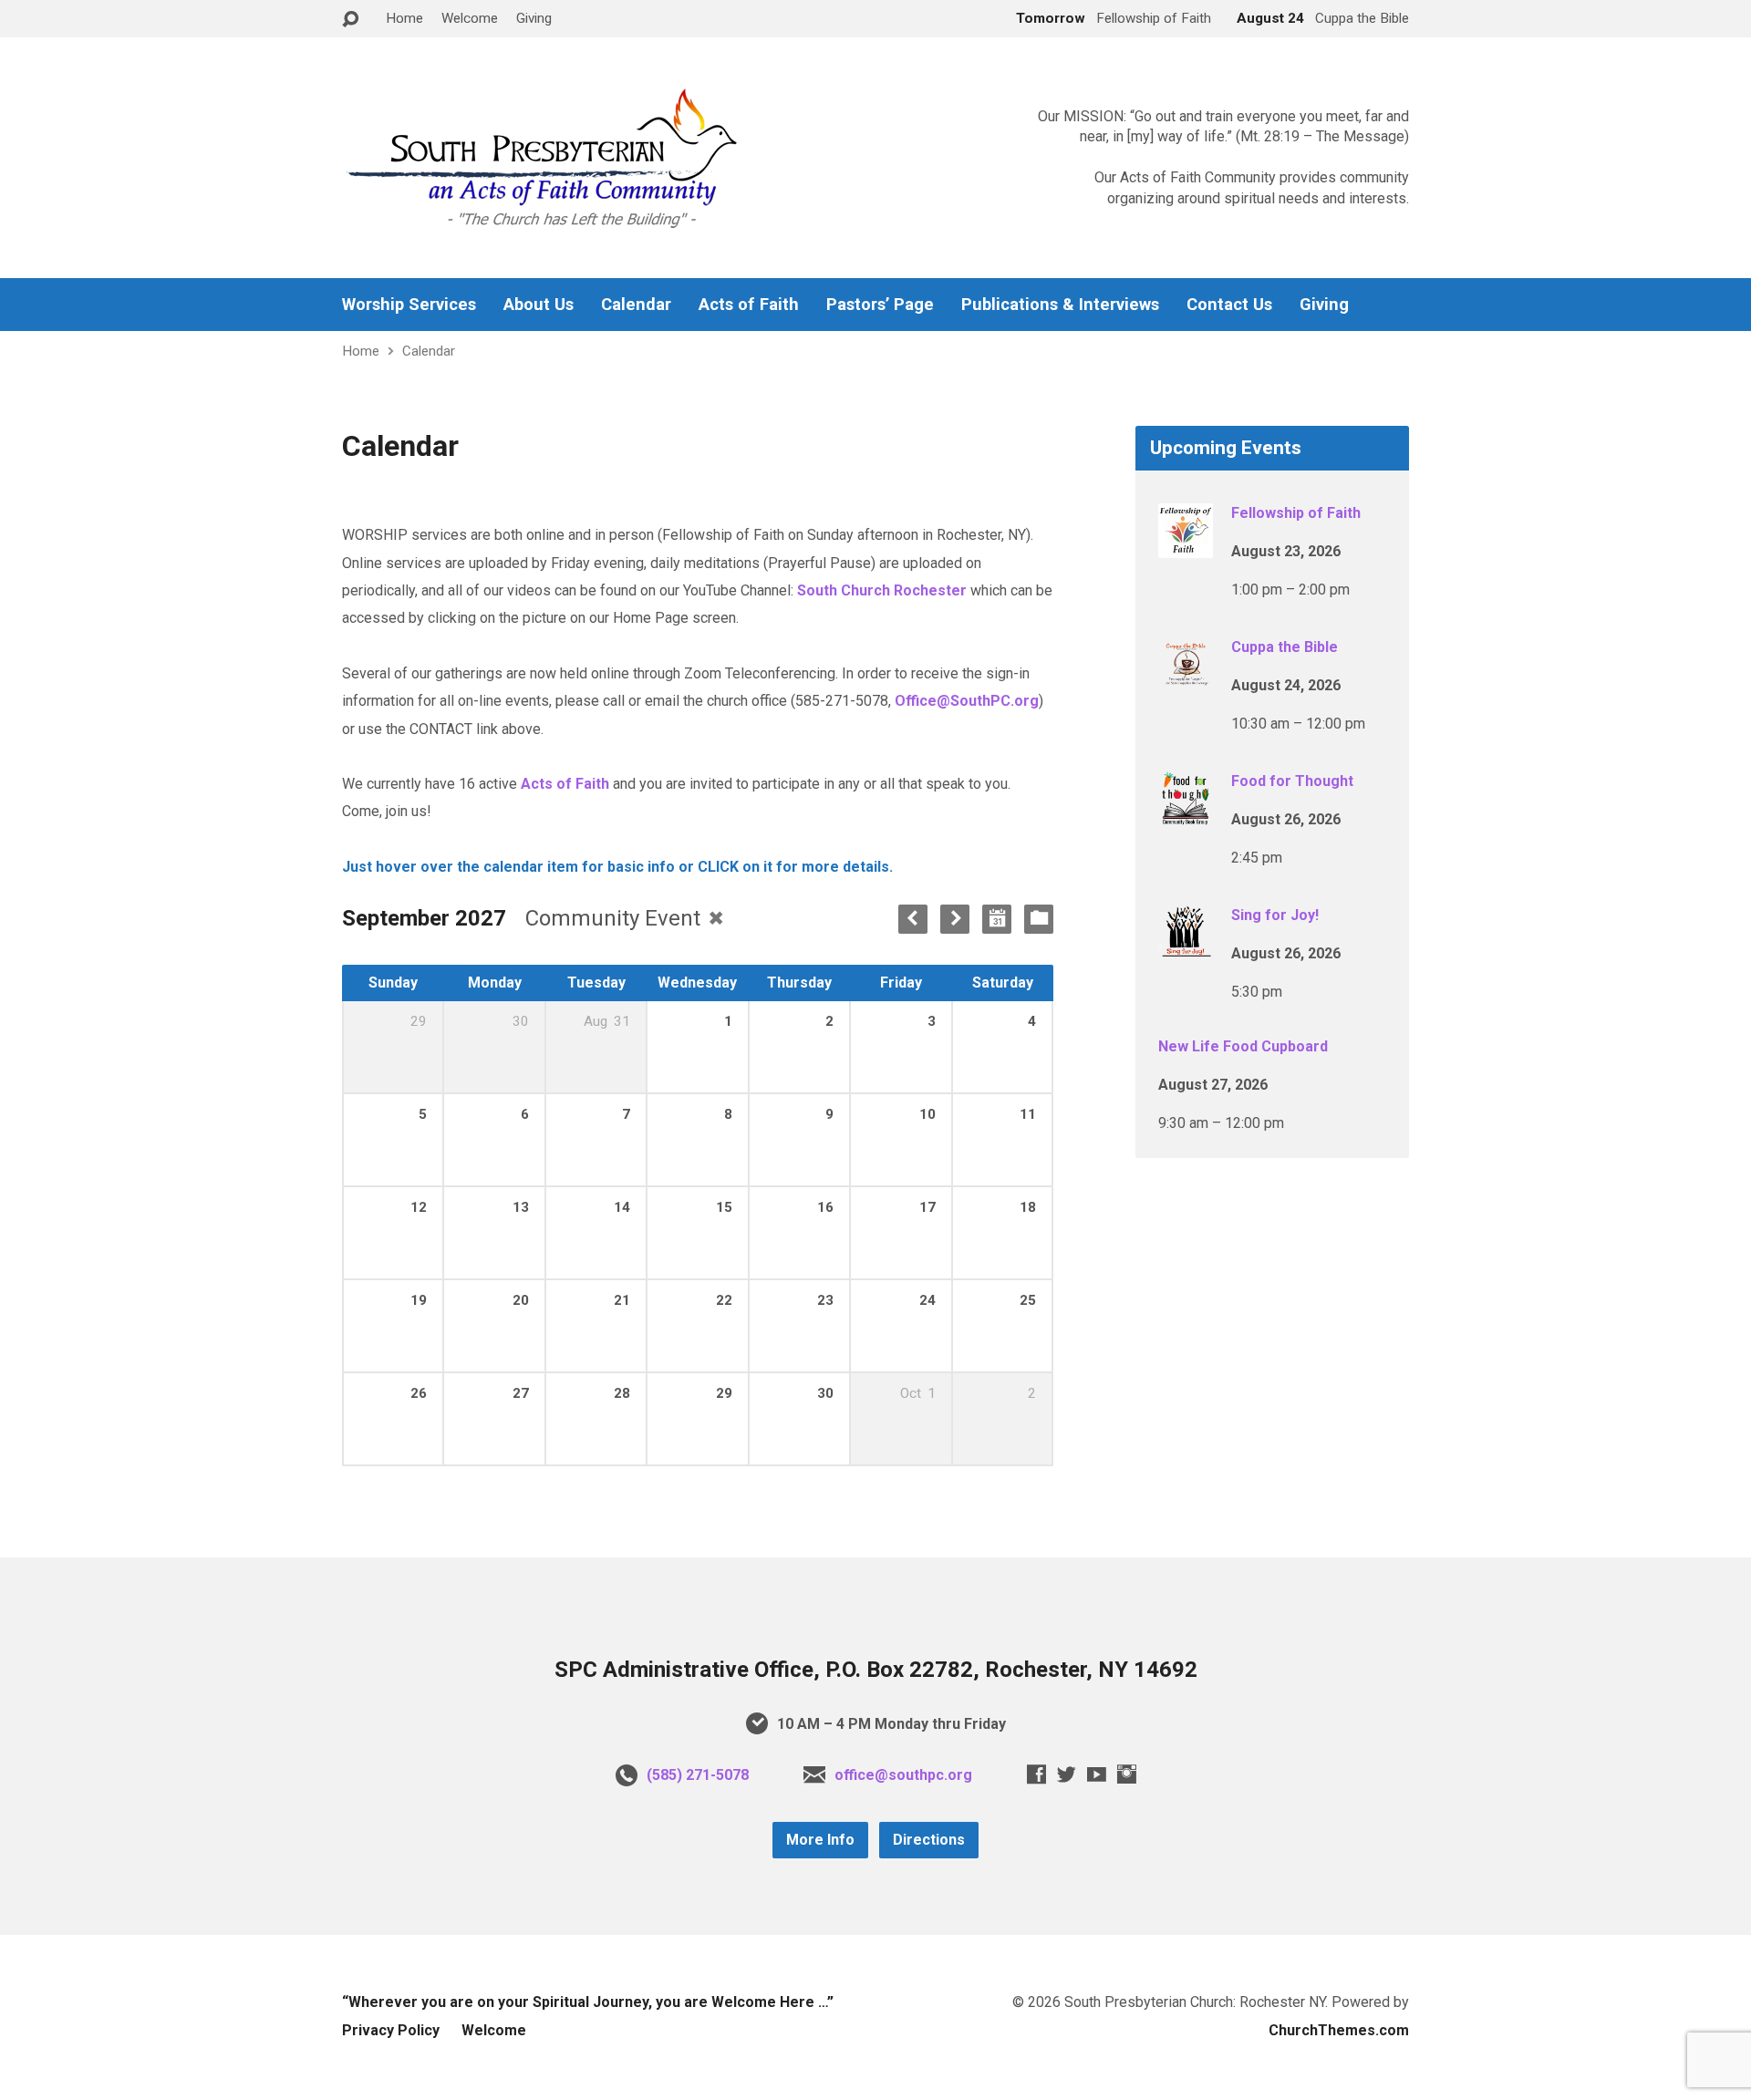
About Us (539, 305)
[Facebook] (1036, 1774)
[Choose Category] (1039, 919)
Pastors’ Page (880, 305)
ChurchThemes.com (1339, 2030)
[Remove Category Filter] (716, 918)
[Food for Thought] (1186, 814)
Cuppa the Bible (1285, 647)
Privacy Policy (391, 2030)
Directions (929, 1840)
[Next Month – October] (955, 919)
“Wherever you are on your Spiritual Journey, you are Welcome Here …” (588, 2002)
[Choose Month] (997, 919)
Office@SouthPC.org (967, 701)
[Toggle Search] (350, 20)
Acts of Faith (749, 305)
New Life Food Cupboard (1243, 1046)
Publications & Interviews (1060, 305)
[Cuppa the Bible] (1186, 680)
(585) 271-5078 (698, 1775)
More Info (820, 1840)
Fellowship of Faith (1296, 513)
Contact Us (1229, 305)
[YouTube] (1097, 1774)
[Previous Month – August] (913, 919)
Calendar (636, 305)
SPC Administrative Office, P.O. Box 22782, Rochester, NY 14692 (876, 1670)
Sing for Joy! (1275, 915)
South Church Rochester (882, 590)
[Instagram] (1127, 1774)
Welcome (470, 18)
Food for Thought (1292, 781)
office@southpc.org (903, 1775)
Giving (534, 18)
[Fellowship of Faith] (1186, 546)
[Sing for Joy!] (1186, 948)
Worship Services (409, 305)
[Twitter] (1067, 1774)
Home (404, 18)
